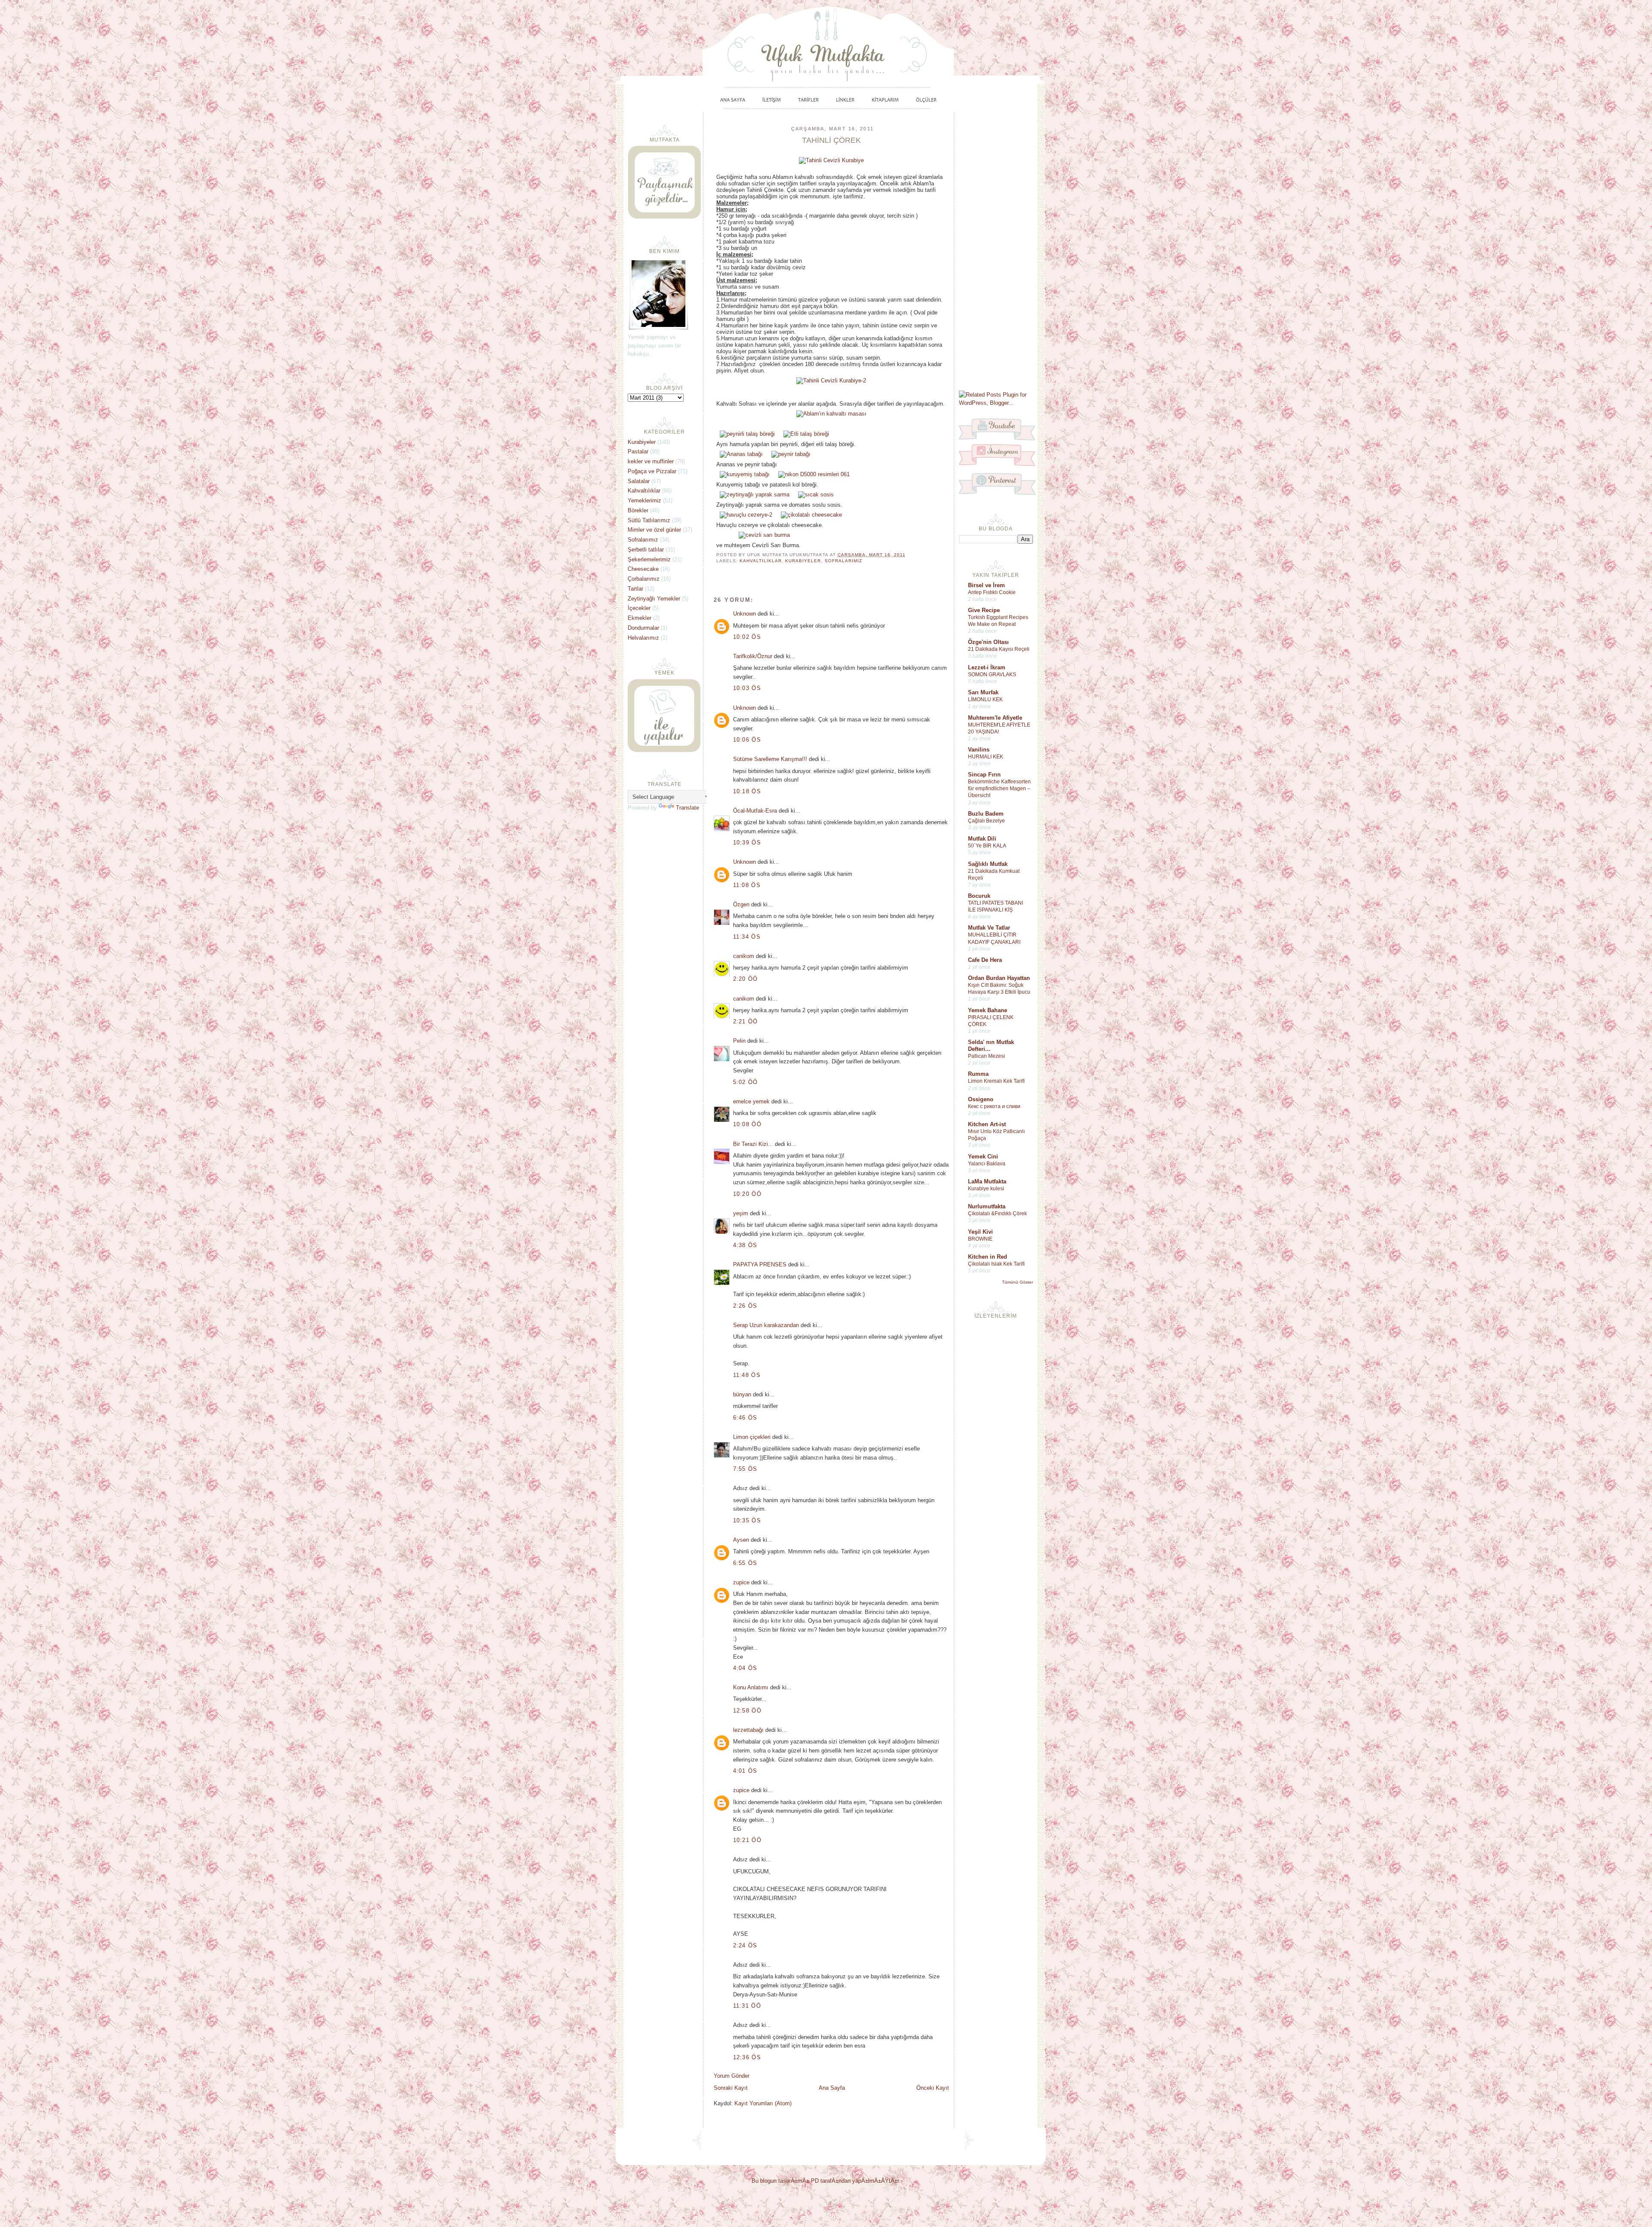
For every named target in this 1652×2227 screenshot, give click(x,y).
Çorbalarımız (644, 579)
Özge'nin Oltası (988, 642)
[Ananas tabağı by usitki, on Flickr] (741, 454)
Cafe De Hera (985, 960)
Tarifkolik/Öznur (753, 656)
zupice (741, 1582)
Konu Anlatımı (751, 1687)
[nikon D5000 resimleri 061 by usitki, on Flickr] (814, 474)
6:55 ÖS (745, 1563)
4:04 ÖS (745, 1668)
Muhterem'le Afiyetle (995, 718)
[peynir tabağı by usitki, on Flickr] (791, 454)
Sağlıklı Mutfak (988, 864)
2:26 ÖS (745, 1306)
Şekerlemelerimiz (649, 559)
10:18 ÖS (747, 791)
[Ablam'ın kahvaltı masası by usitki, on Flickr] (831, 414)
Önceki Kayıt (933, 2088)
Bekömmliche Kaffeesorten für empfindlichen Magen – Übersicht (999, 789)
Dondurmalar (643, 628)
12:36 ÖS (747, 2057)
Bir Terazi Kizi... (753, 1144)
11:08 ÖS (747, 885)
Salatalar (639, 481)
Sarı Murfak (983, 692)
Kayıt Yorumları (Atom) (763, 2103)
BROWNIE (980, 1239)
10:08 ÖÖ (747, 1124)
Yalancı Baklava (987, 1164)
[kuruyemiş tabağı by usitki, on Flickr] (745, 474)
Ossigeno (981, 1099)
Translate (687, 808)
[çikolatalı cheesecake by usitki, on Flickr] (811, 515)
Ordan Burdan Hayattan (999, 978)
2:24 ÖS (745, 1945)
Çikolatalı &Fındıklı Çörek (997, 1214)
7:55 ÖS (745, 1469)
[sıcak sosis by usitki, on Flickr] (816, 494)
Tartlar (635, 589)
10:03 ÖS (747, 688)
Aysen (741, 1540)
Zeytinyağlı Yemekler (654, 599)
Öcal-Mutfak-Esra (755, 811)
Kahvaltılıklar (761, 561)
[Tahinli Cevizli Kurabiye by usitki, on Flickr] (831, 160)
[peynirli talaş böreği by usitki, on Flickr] (747, 434)
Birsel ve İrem (986, 585)
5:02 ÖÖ (746, 1082)
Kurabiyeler (803, 561)
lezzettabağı (748, 1730)
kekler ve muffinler (651, 461)
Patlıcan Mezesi (986, 1056)
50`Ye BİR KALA (987, 846)
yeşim (741, 1213)
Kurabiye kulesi (986, 1189)
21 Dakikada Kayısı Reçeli (999, 649)
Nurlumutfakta (987, 1206)
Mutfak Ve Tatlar (989, 928)
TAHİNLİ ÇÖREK (831, 140)
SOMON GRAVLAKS (992, 675)
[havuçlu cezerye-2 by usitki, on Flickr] (746, 515)
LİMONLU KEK (985, 699)
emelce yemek (751, 1101)
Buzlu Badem (986, 814)
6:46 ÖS (745, 1418)
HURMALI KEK (986, 757)
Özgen (741, 904)
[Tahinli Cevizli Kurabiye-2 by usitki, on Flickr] (831, 380)
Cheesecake (643, 569)
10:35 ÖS (747, 1520)
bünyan (742, 1394)
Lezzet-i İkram (987, 667)
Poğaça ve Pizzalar (652, 471)
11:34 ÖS (747, 937)
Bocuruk (979, 896)
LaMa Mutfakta (987, 1181)
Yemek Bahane (988, 1010)
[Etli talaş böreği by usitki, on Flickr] (806, 434)
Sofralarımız (843, 561)
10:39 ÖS (747, 842)
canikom (744, 956)
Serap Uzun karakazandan (766, 1325)
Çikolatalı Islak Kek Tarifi (996, 1264)
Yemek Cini (983, 1157)
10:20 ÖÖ (747, 1194)
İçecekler (639, 608)
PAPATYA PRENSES (760, 1264)
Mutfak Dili (982, 839)
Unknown (744, 614)
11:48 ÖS (747, 1375)
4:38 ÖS (745, 1245)
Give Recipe (984, 610)
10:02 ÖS (747, 637)
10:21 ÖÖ (747, 1840)
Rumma (978, 1074)
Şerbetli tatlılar (646, 550)
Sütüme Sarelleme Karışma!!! (770, 759)
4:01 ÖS (745, 1771)
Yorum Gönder (732, 2076)
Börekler (638, 510)
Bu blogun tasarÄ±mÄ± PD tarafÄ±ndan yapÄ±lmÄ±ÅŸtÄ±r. (826, 2181)
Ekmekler (640, 618)
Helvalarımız (643, 638)
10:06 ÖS (747, 740)
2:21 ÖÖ (746, 1021)
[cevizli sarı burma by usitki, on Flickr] (764, 535)
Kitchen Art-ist (987, 1124)
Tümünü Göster (1017, 1282)
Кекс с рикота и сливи (994, 1106)
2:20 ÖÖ (746, 979)
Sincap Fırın (984, 775)
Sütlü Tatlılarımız (649, 520)
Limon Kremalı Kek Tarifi (996, 1081)
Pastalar (638, 451)
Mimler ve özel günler (654, 530)
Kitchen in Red (988, 1257)
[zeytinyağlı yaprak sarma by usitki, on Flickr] (755, 494)
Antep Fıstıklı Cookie (992, 592)
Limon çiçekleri (752, 1437)
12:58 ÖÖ (747, 1711)
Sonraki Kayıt (731, 2088)
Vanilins (979, 750)
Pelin (739, 1041)
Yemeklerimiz (644, 501)
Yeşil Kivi (980, 1232)
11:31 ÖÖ (747, 2006)
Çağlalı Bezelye (986, 821)
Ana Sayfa (832, 2088)
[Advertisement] (996, 250)
